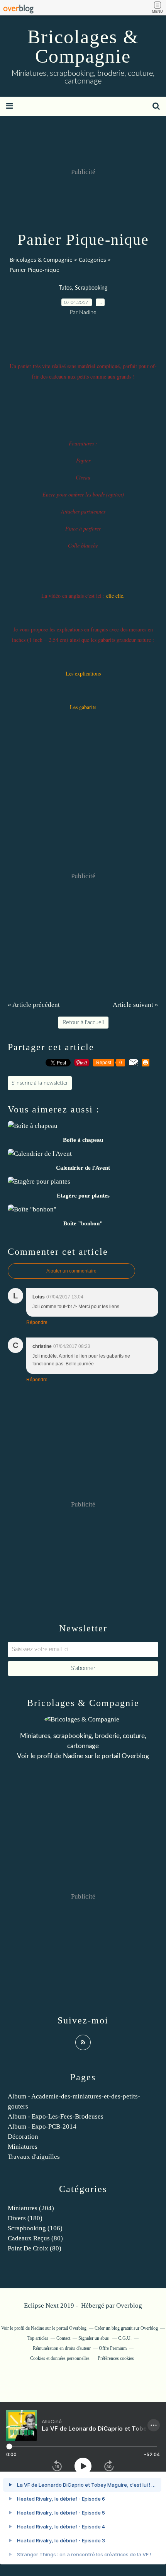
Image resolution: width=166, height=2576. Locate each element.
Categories (92, 260)
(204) (31, 2208)
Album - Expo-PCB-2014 (42, 2126)
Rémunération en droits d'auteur (62, 2348)
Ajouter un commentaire (71, 1271)
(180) (25, 2218)
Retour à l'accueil (83, 1023)
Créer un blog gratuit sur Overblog (126, 2328)
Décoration (23, 2137)
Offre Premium (113, 2348)
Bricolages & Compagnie (83, 46)
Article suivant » (136, 1005)
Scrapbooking (91, 288)
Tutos (65, 288)
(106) (35, 2228)
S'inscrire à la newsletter (40, 1083)
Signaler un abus (94, 2338)
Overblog (129, 2306)
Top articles (38, 2338)
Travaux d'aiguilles (34, 2157)
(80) (35, 2238)
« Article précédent (34, 1005)
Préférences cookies (116, 2358)
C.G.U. (125, 2338)
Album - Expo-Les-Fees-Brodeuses (56, 2116)
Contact (63, 2338)
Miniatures (23, 2147)
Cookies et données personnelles (60, 2358)
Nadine (73, 1756)
